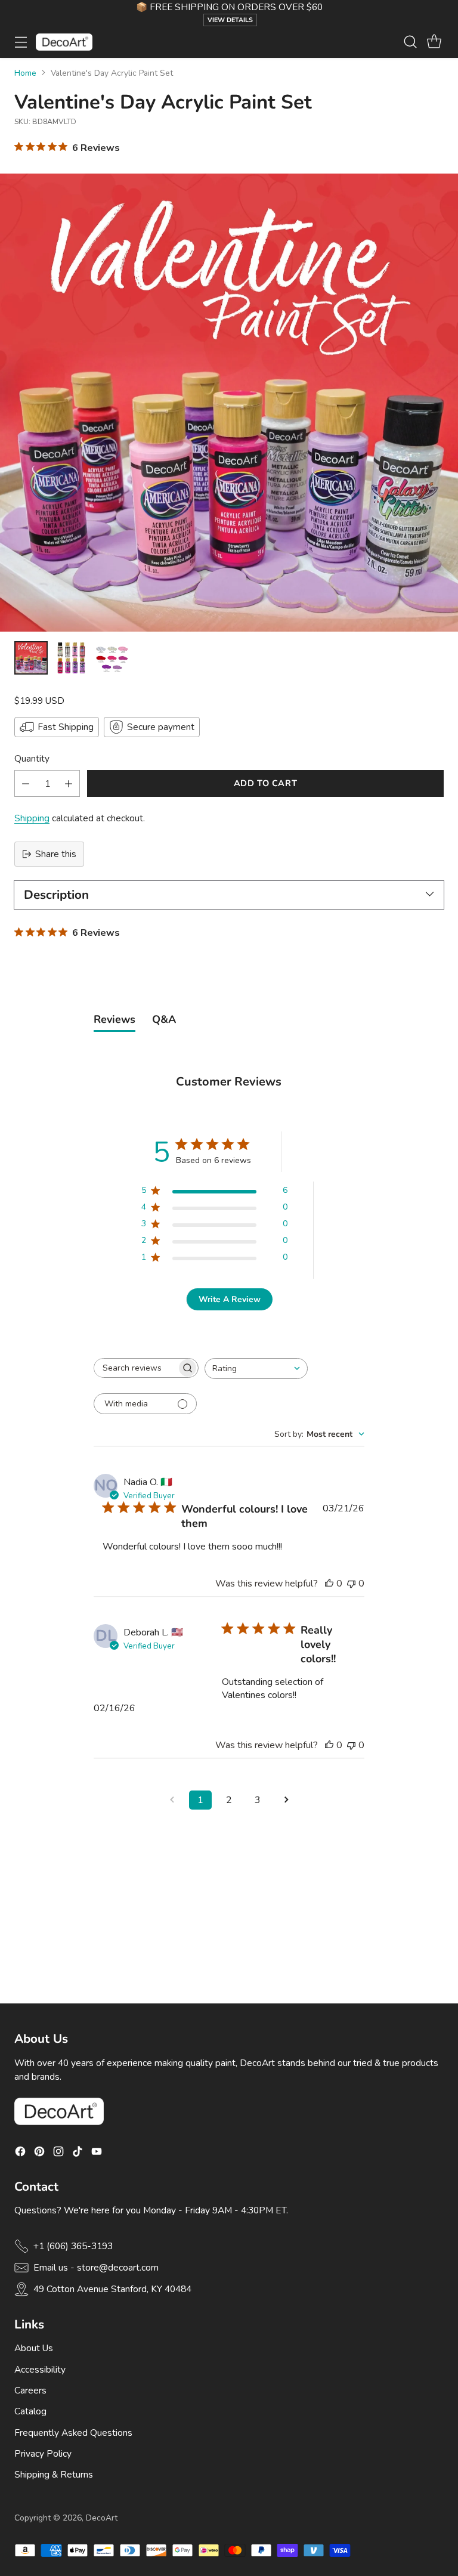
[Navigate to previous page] (172, 1800)
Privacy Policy (43, 2453)
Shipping (32, 818)
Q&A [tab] (164, 1019)
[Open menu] (21, 42)
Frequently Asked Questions (73, 2433)
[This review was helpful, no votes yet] (329, 1584)
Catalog (30, 2411)
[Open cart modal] (434, 42)
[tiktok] (78, 2153)
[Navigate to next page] (286, 1800)
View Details (230, 20)
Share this (56, 854)
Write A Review (230, 1299)
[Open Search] (410, 42)
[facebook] (20, 2153)
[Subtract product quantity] (26, 783)
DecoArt (102, 2518)
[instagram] (58, 2153)
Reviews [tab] (114, 1019)
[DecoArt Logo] (64, 42)
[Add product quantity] (69, 783)
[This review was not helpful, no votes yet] (351, 1584)
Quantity (32, 758)
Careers (30, 2390)
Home (25, 73)
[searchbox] (135, 1368)
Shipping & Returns (54, 2474)
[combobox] (256, 1369)
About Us (34, 2348)
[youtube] (97, 2153)
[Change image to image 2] (72, 658)
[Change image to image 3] (112, 658)
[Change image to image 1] (31, 658)
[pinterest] (39, 2153)
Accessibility (40, 2369)
